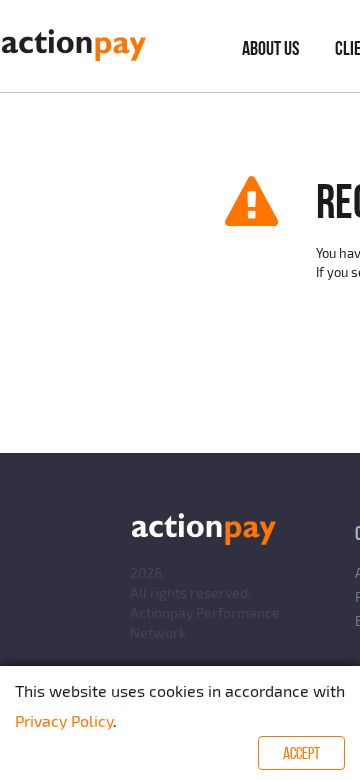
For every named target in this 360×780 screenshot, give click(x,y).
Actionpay (161, 612)
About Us (270, 48)
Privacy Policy (64, 720)
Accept (301, 753)
